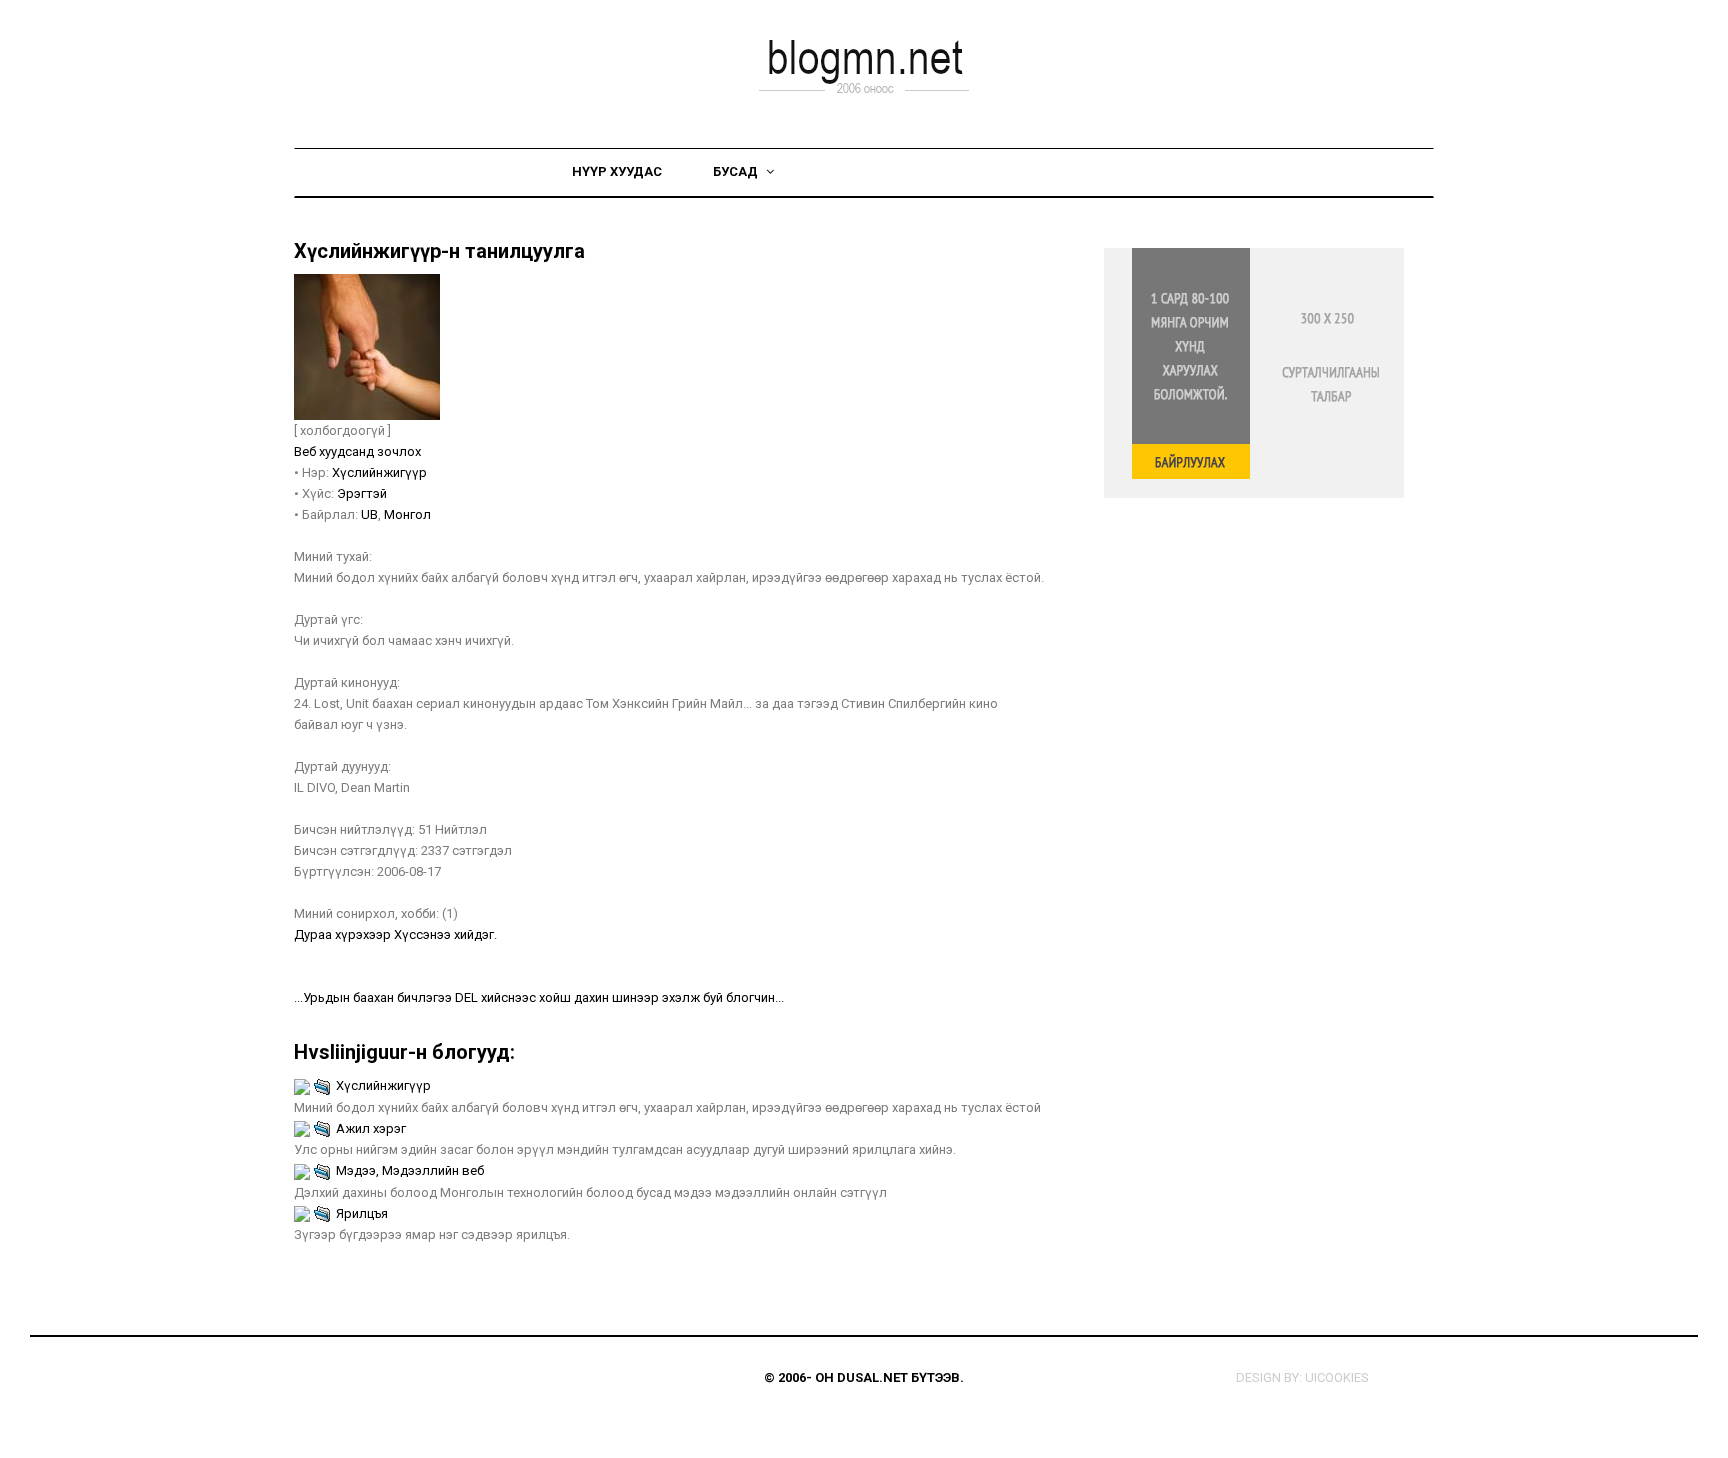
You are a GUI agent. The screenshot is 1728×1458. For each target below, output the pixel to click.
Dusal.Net (872, 1377)
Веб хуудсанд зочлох (357, 451)
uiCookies (1337, 1377)
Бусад (737, 171)
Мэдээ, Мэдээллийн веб (410, 1170)
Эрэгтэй (362, 493)
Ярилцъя (362, 1213)
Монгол (407, 514)
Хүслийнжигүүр (379, 472)
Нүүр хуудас (617, 171)
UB (369, 514)
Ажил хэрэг (371, 1128)
